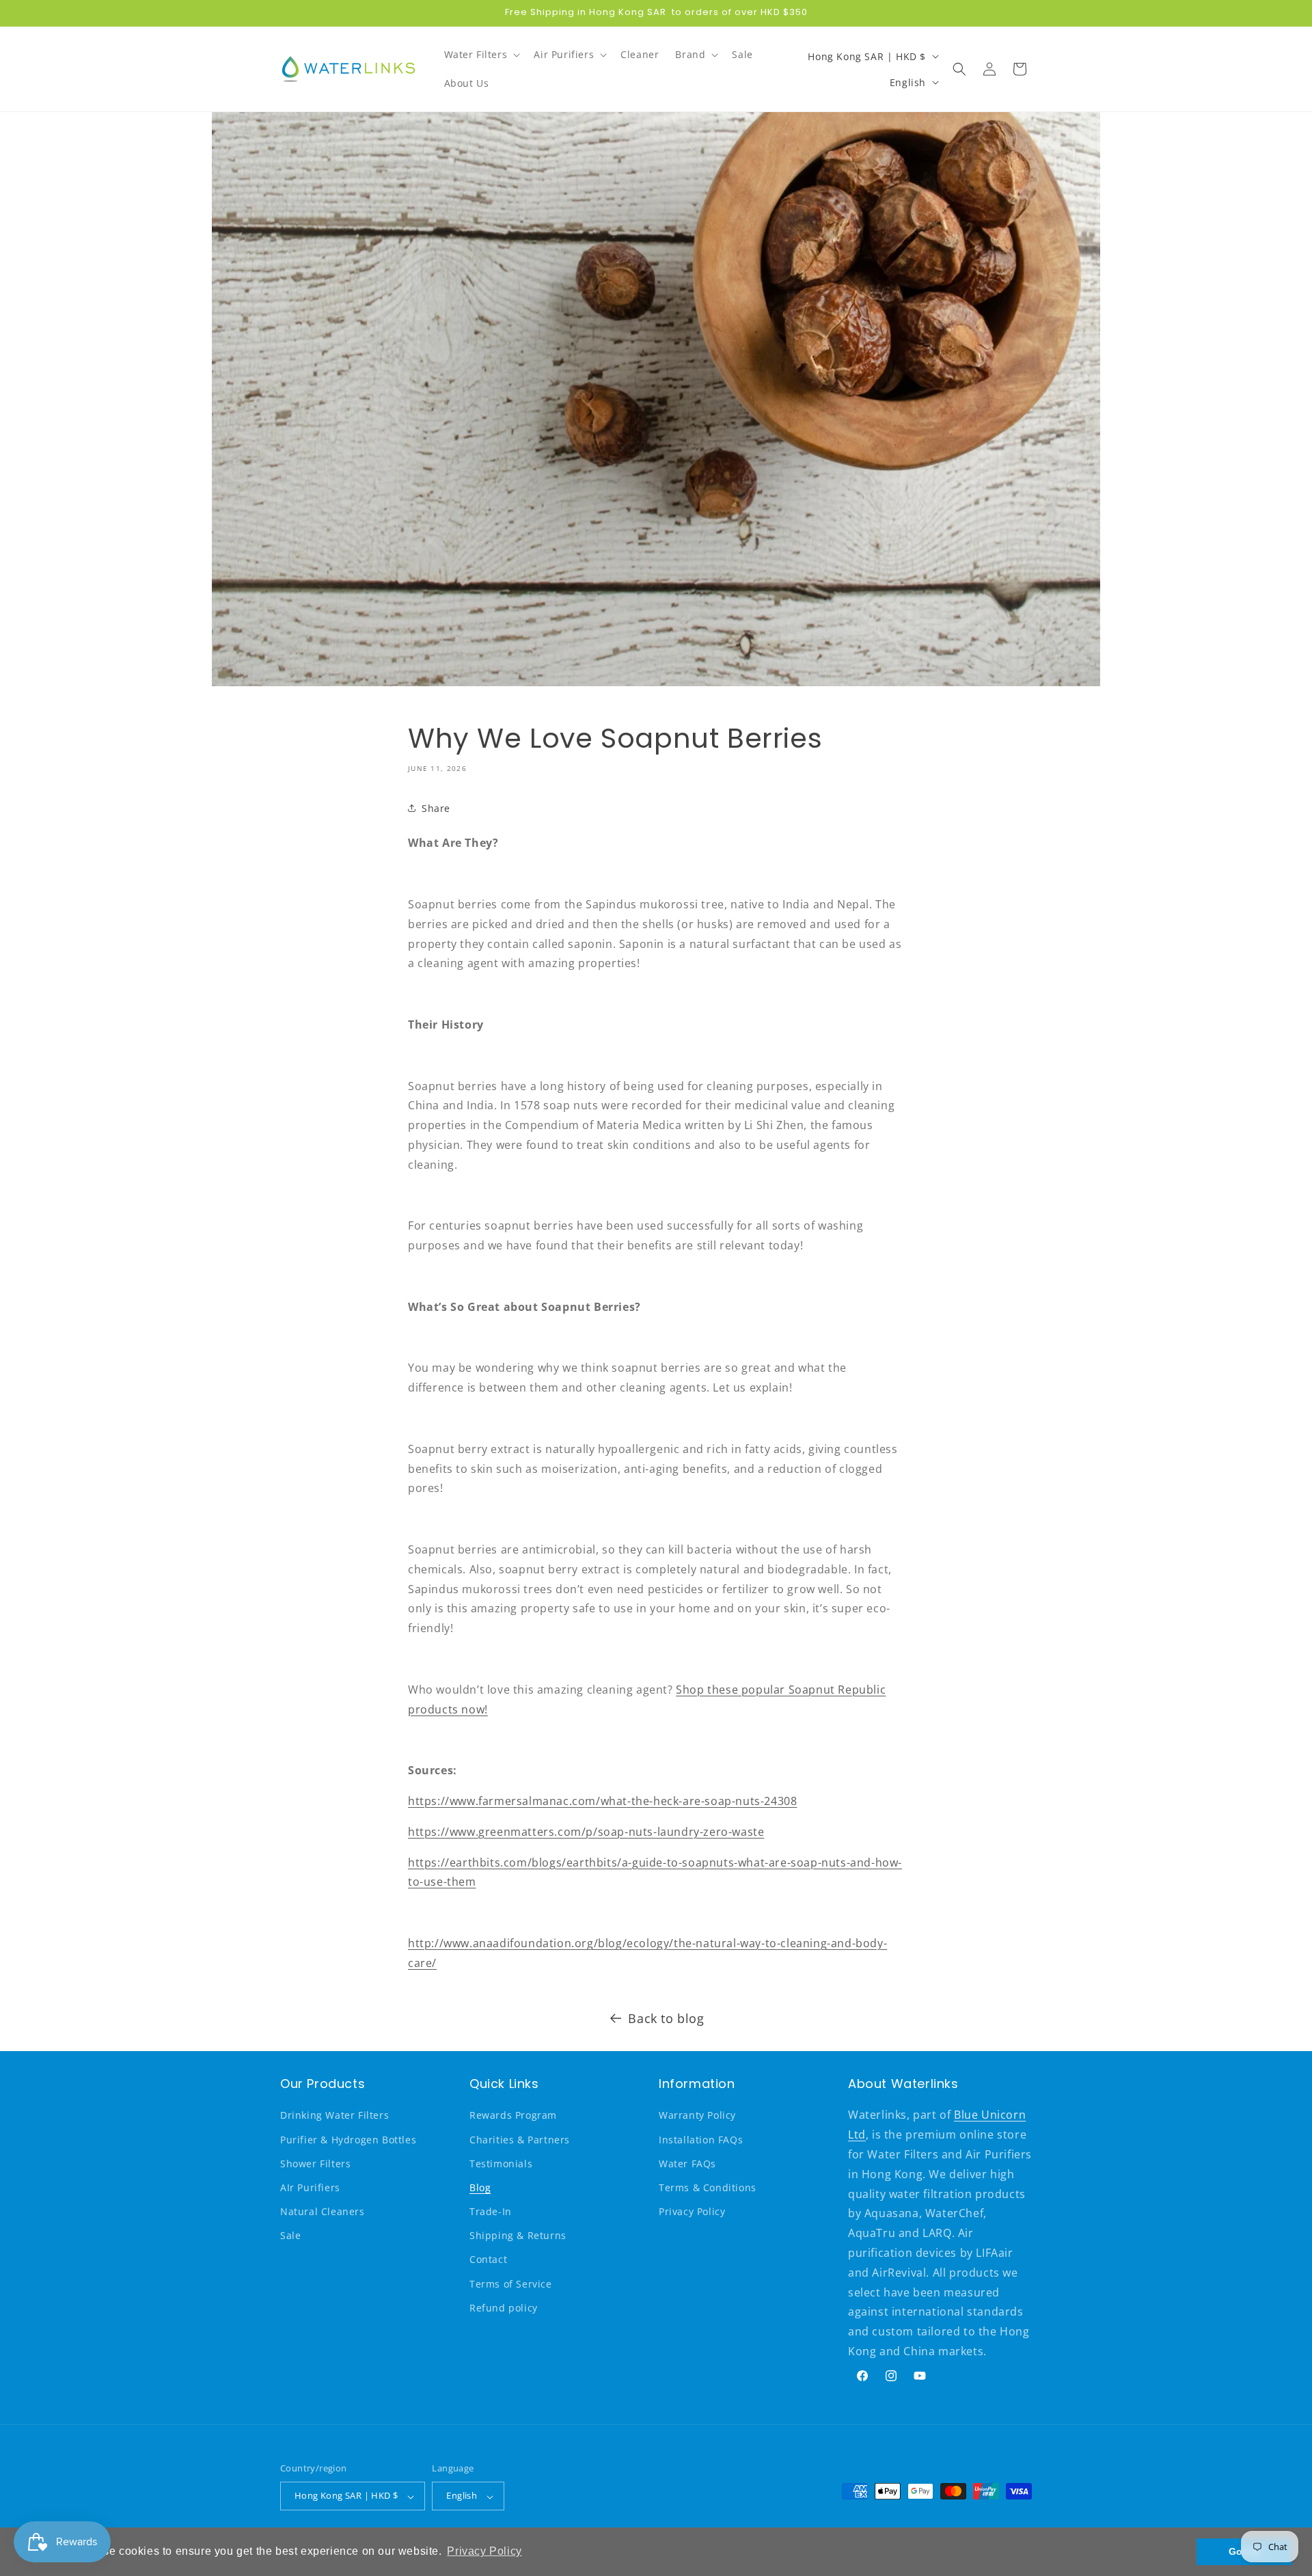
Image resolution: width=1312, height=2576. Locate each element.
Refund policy (504, 2308)
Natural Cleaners (323, 2212)
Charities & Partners (520, 2140)
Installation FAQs (701, 2140)
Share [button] (436, 808)
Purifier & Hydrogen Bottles (348, 2140)
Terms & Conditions (708, 2187)
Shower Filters (315, 2164)
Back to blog (666, 2018)
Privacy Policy (692, 2212)
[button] (481, 55)
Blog (480, 2187)
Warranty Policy (697, 2116)
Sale (290, 2236)
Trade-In (491, 2212)
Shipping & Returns (518, 2236)
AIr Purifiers (310, 2187)
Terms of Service (511, 2284)
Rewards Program (513, 2116)
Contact (488, 2260)
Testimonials (501, 2164)
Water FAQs (687, 2164)
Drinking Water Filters (334, 2116)
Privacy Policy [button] (484, 2551)
